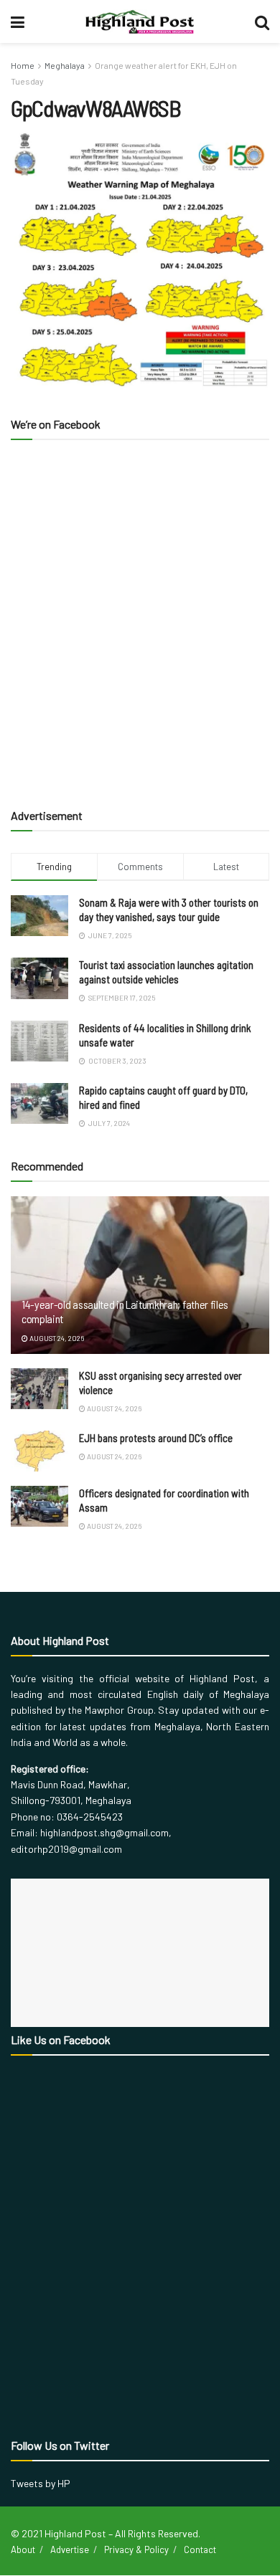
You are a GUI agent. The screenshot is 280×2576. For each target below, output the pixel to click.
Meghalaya (65, 65)
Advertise (70, 2549)
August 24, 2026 (56, 1338)
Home (23, 65)
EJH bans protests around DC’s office (156, 1438)
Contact (200, 2549)
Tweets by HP (41, 2483)
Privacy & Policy (136, 2549)
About (23, 2549)
